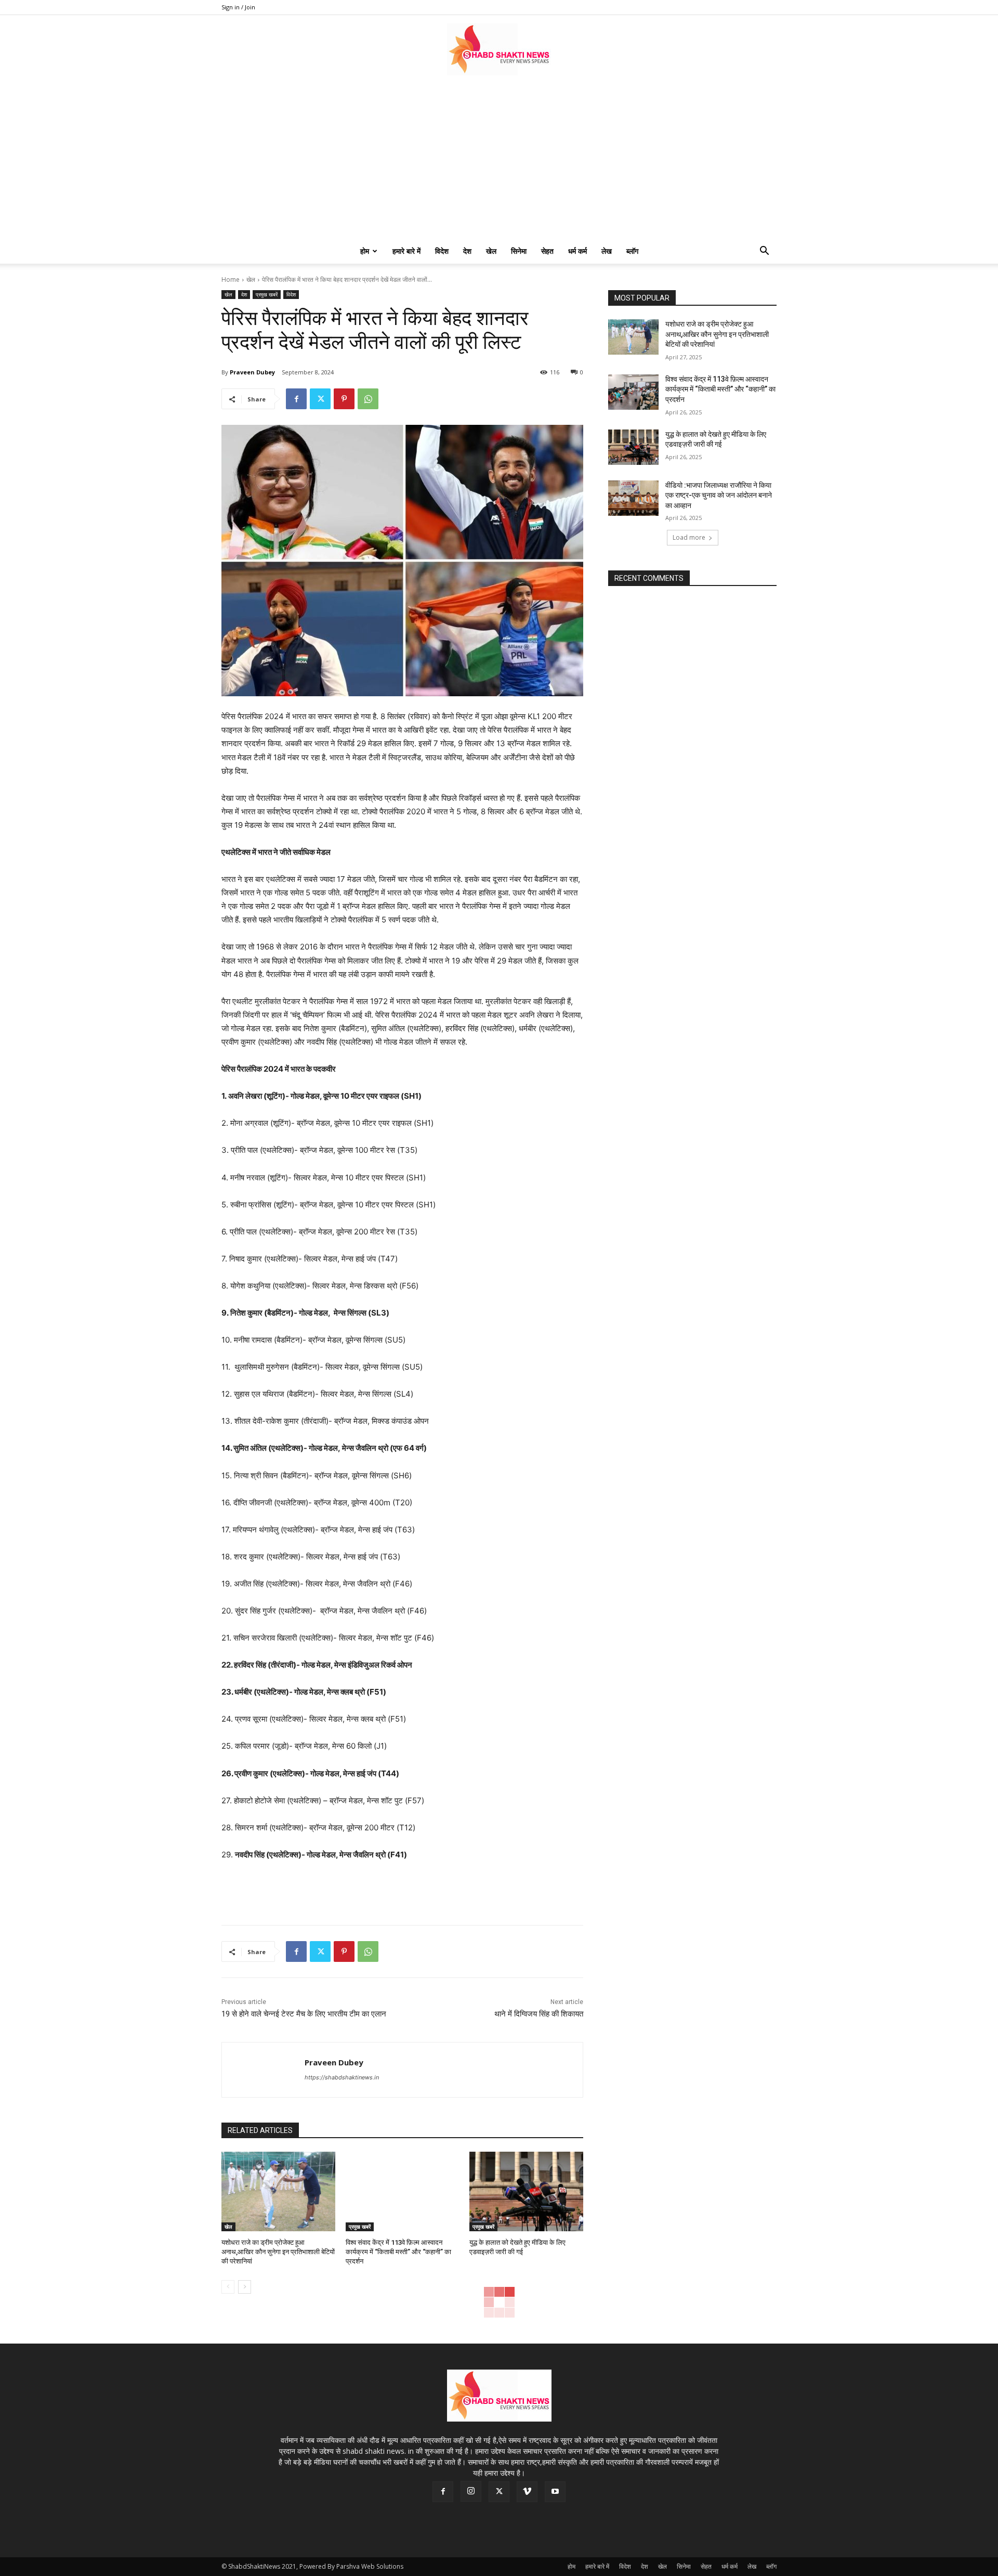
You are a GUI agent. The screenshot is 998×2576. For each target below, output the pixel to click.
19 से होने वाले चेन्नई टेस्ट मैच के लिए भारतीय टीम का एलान (304, 2014)
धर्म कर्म (577, 251)
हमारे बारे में (406, 251)
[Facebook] (296, 399)
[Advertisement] (499, 161)
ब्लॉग (632, 251)
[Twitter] (320, 399)
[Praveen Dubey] (263, 2070)
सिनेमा (519, 251)
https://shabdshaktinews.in (342, 2077)
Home (231, 279)
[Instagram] (471, 2491)
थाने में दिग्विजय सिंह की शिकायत (539, 2014)
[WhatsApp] (368, 399)
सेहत (547, 251)
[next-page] (245, 2287)
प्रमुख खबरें (267, 294)
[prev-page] (228, 2287)
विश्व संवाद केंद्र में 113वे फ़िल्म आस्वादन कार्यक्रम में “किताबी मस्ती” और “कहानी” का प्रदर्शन (398, 2252)
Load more (689, 537)
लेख (607, 251)
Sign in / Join (238, 7)
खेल (491, 251)
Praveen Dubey (252, 372)
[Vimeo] (527, 2492)
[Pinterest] (344, 399)
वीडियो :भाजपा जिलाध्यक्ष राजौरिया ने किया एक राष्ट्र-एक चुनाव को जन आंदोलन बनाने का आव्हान (719, 495)
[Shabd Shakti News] (499, 49)
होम (365, 251)
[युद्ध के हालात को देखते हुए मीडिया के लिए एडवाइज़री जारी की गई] (526, 2191)
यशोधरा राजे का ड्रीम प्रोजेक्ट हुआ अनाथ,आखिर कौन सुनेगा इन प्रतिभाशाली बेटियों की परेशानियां (278, 2252)
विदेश (442, 251)
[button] (764, 252)
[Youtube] (555, 2492)
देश (467, 251)
